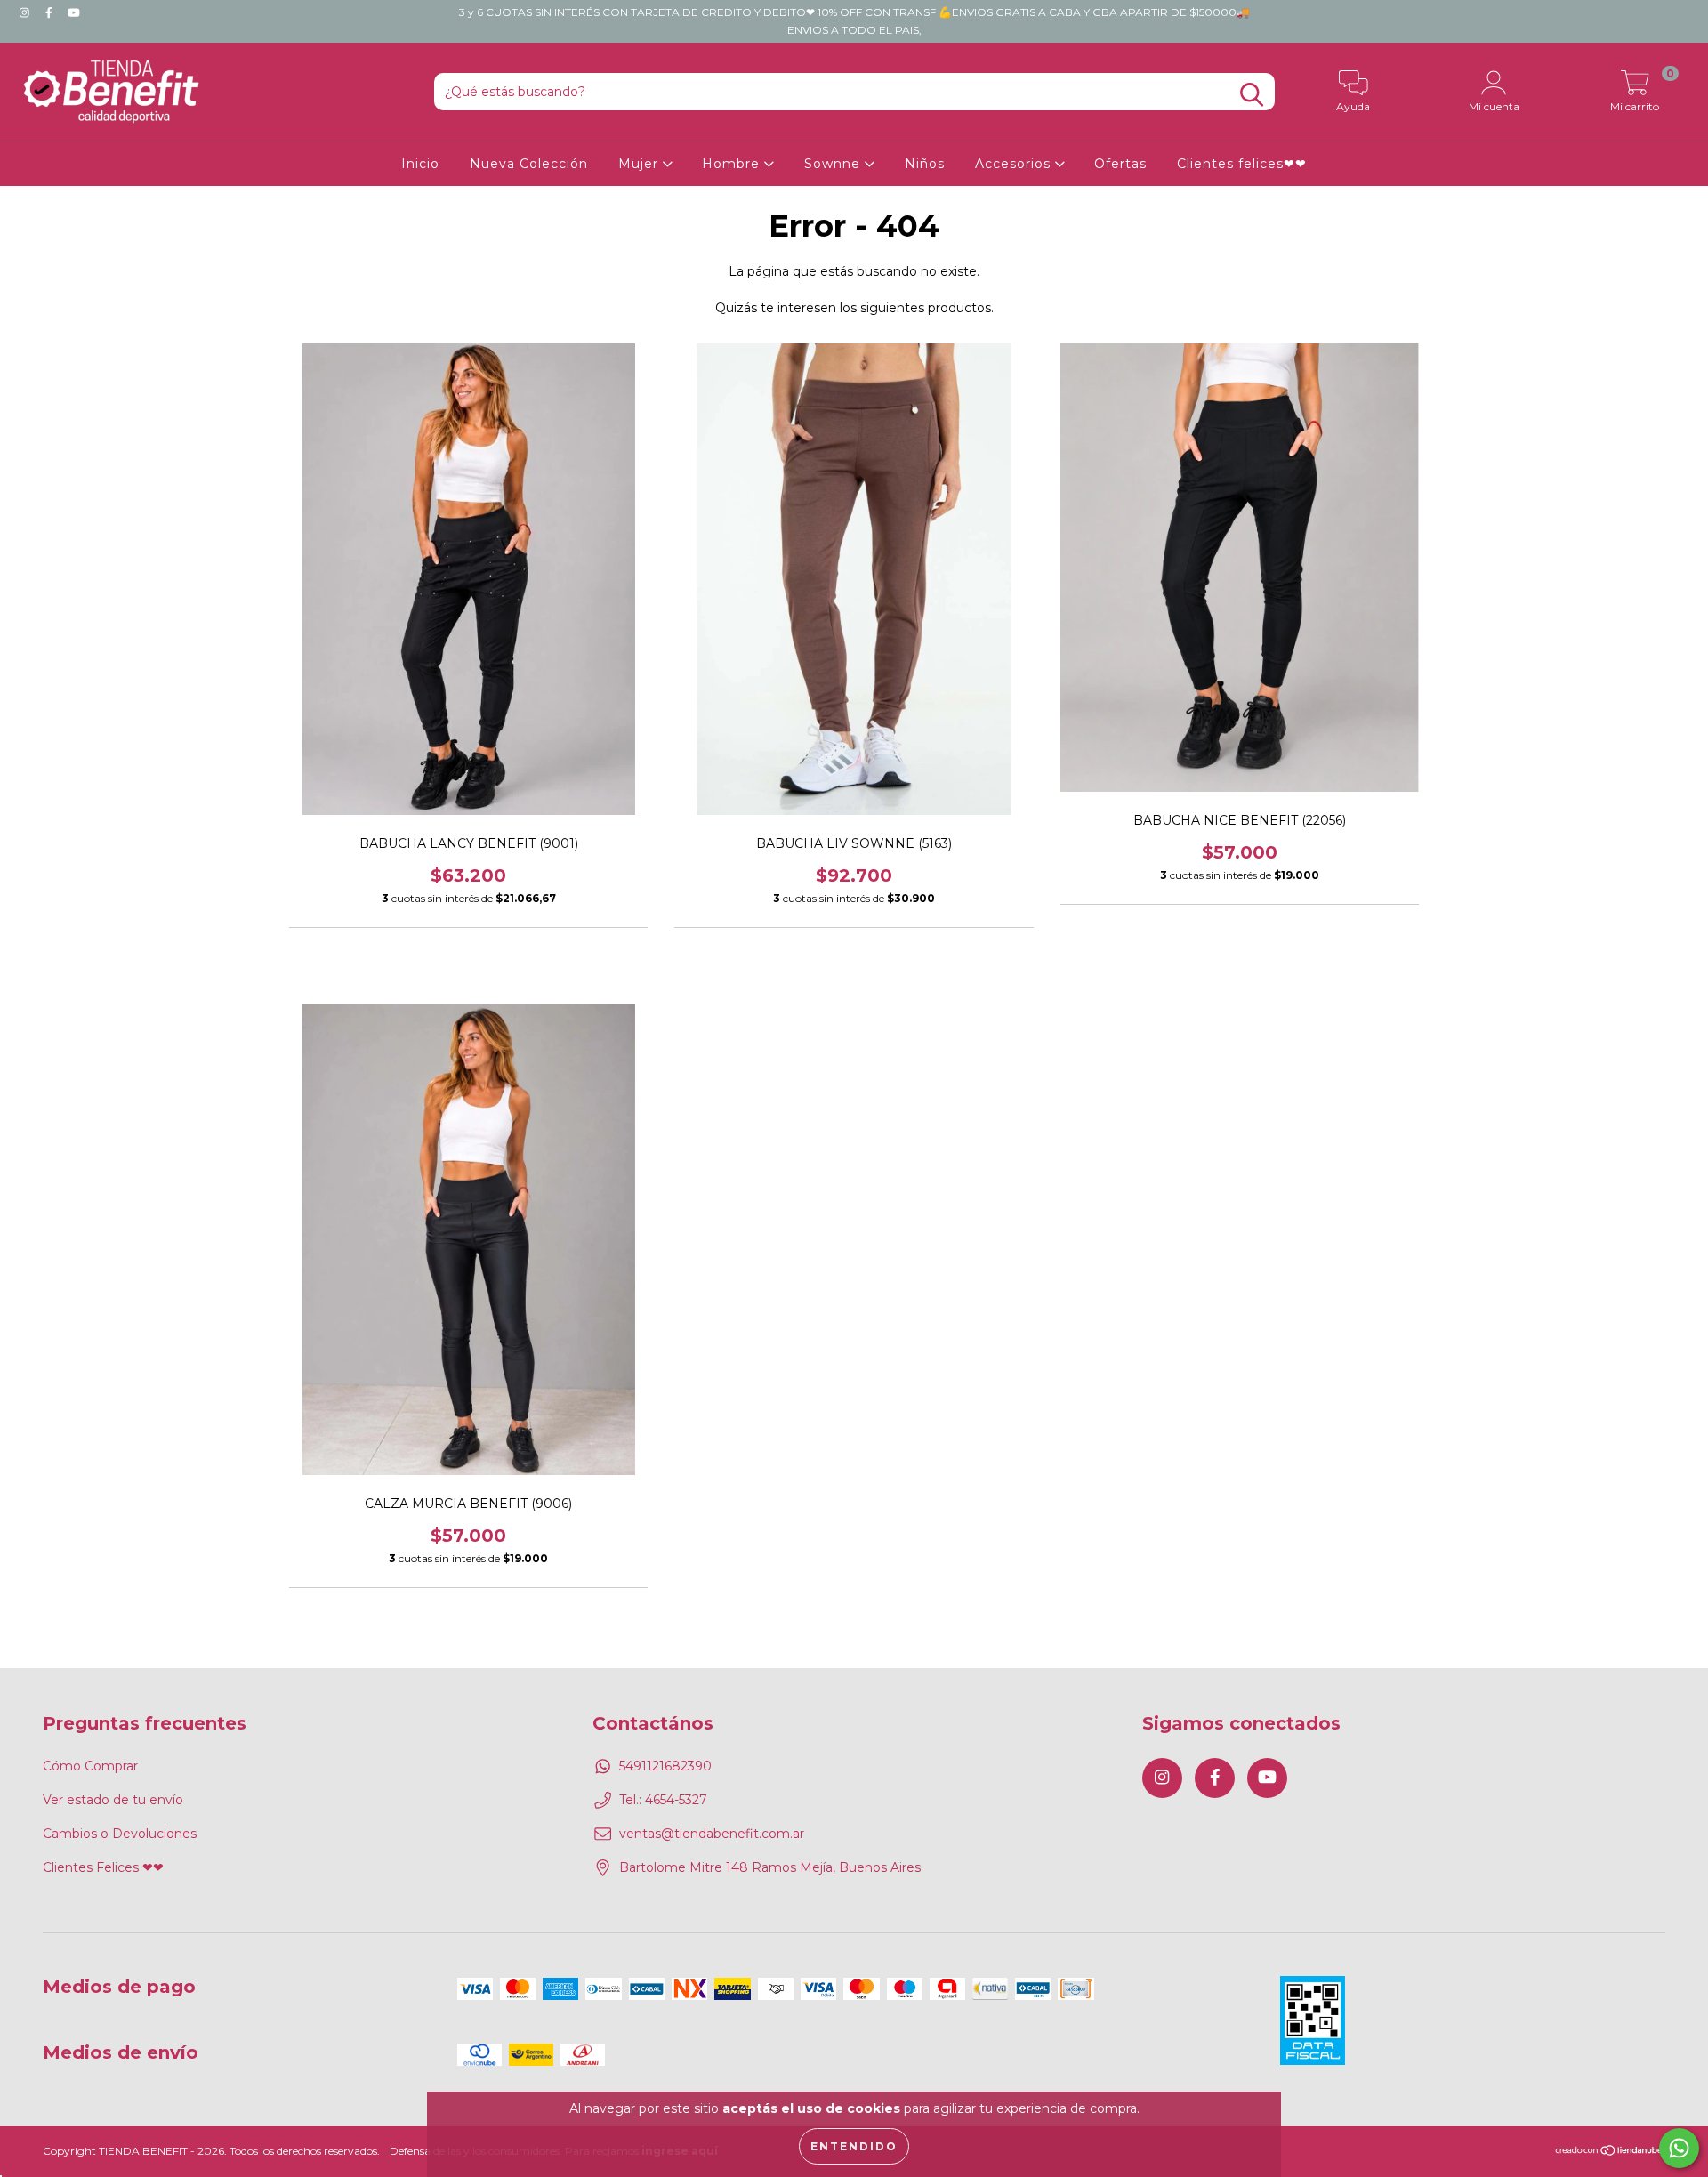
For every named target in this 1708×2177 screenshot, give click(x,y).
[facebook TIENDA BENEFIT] (51, 12)
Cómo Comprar (90, 1766)
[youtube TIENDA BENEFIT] (74, 12)
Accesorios (1015, 164)
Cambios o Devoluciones (120, 1834)
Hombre (733, 164)
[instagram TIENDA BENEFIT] (26, 12)
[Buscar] (1252, 95)
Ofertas (1120, 164)
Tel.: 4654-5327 (663, 1800)
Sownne (834, 164)
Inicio (420, 164)
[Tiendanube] (1610, 2153)
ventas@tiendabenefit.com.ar (712, 1834)
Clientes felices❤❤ (1242, 164)
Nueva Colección (529, 164)
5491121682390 (665, 1766)
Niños (925, 164)
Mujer (640, 164)
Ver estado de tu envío (113, 1800)
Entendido (854, 2146)
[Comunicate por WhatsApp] (1679, 2148)
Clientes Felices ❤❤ (103, 1867)
